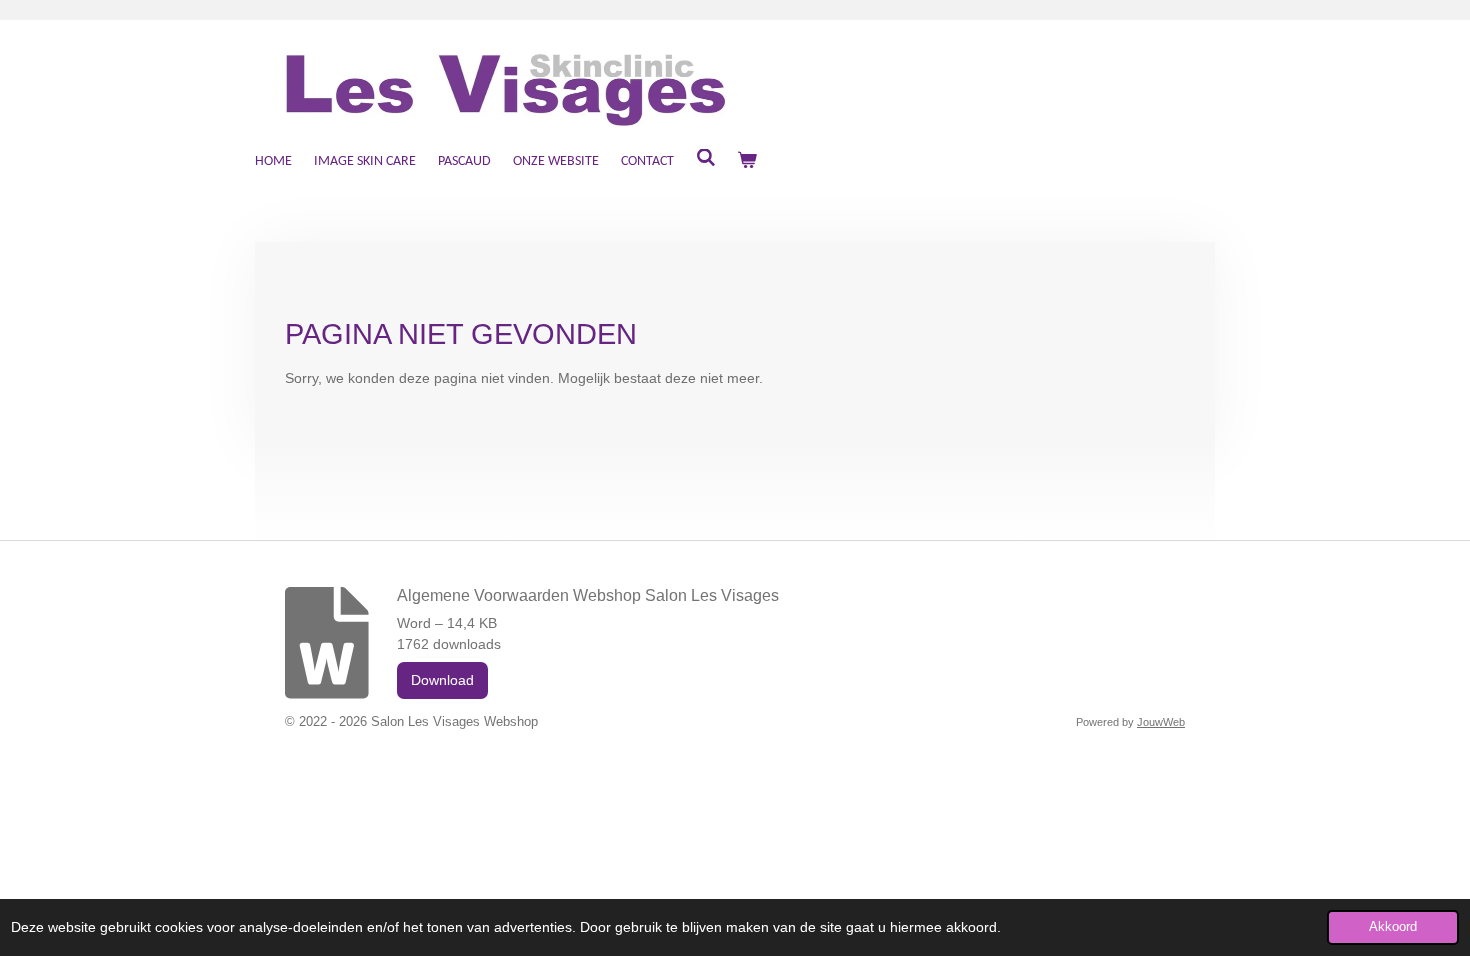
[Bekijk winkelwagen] (748, 162)
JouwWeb (1161, 722)
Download (442, 680)
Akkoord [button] (1393, 927)
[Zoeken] (706, 160)
